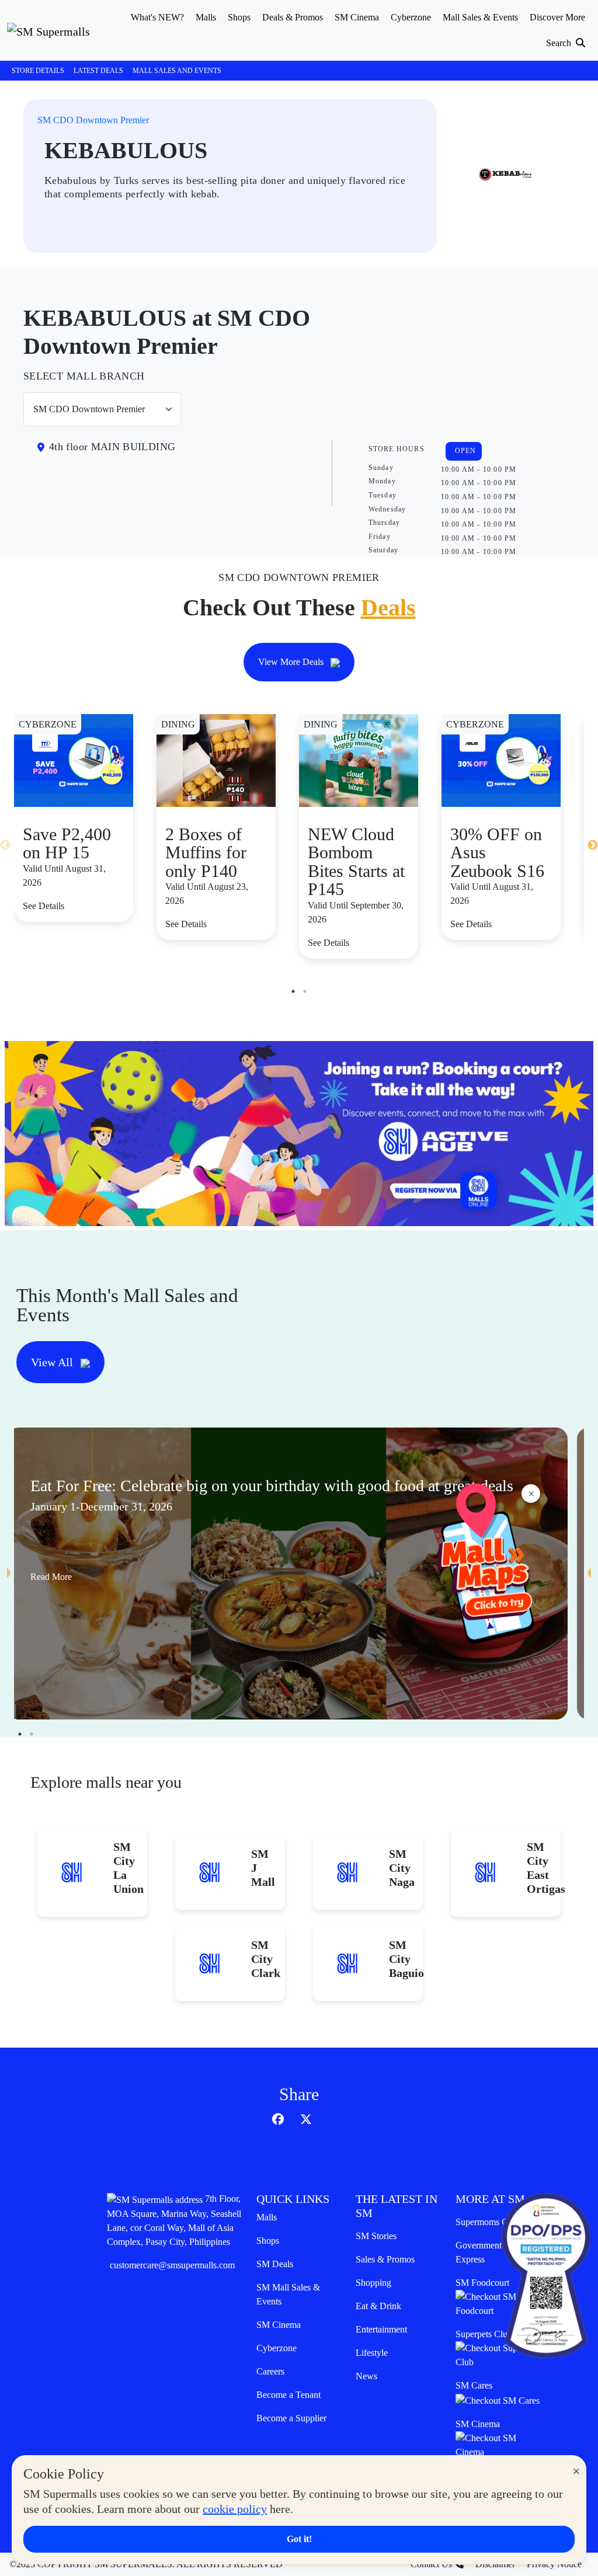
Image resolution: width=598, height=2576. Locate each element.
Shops (268, 2241)
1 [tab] (293, 991)
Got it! (299, 2539)
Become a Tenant (288, 2395)
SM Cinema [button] (357, 17)
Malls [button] (206, 17)
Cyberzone (277, 2348)
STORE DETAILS (38, 71)
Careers (270, 2371)
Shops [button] (239, 17)
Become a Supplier (291, 2418)
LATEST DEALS (98, 71)
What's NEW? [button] (157, 17)
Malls (267, 2217)
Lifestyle (372, 2353)
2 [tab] (305, 991)
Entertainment (381, 2329)
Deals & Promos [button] (293, 17)
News (366, 2376)
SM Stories (376, 2236)
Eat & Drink (378, 2306)
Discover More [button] (557, 17)
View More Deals (292, 662)
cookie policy (235, 2509)
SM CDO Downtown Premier (93, 120)
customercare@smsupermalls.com (172, 2265)
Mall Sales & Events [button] (480, 17)
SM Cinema (279, 2325)
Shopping (373, 2283)
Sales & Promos (385, 2259)
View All (53, 1362)
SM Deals (275, 2264)
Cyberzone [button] (411, 17)
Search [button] (560, 43)
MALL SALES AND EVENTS (177, 71)
